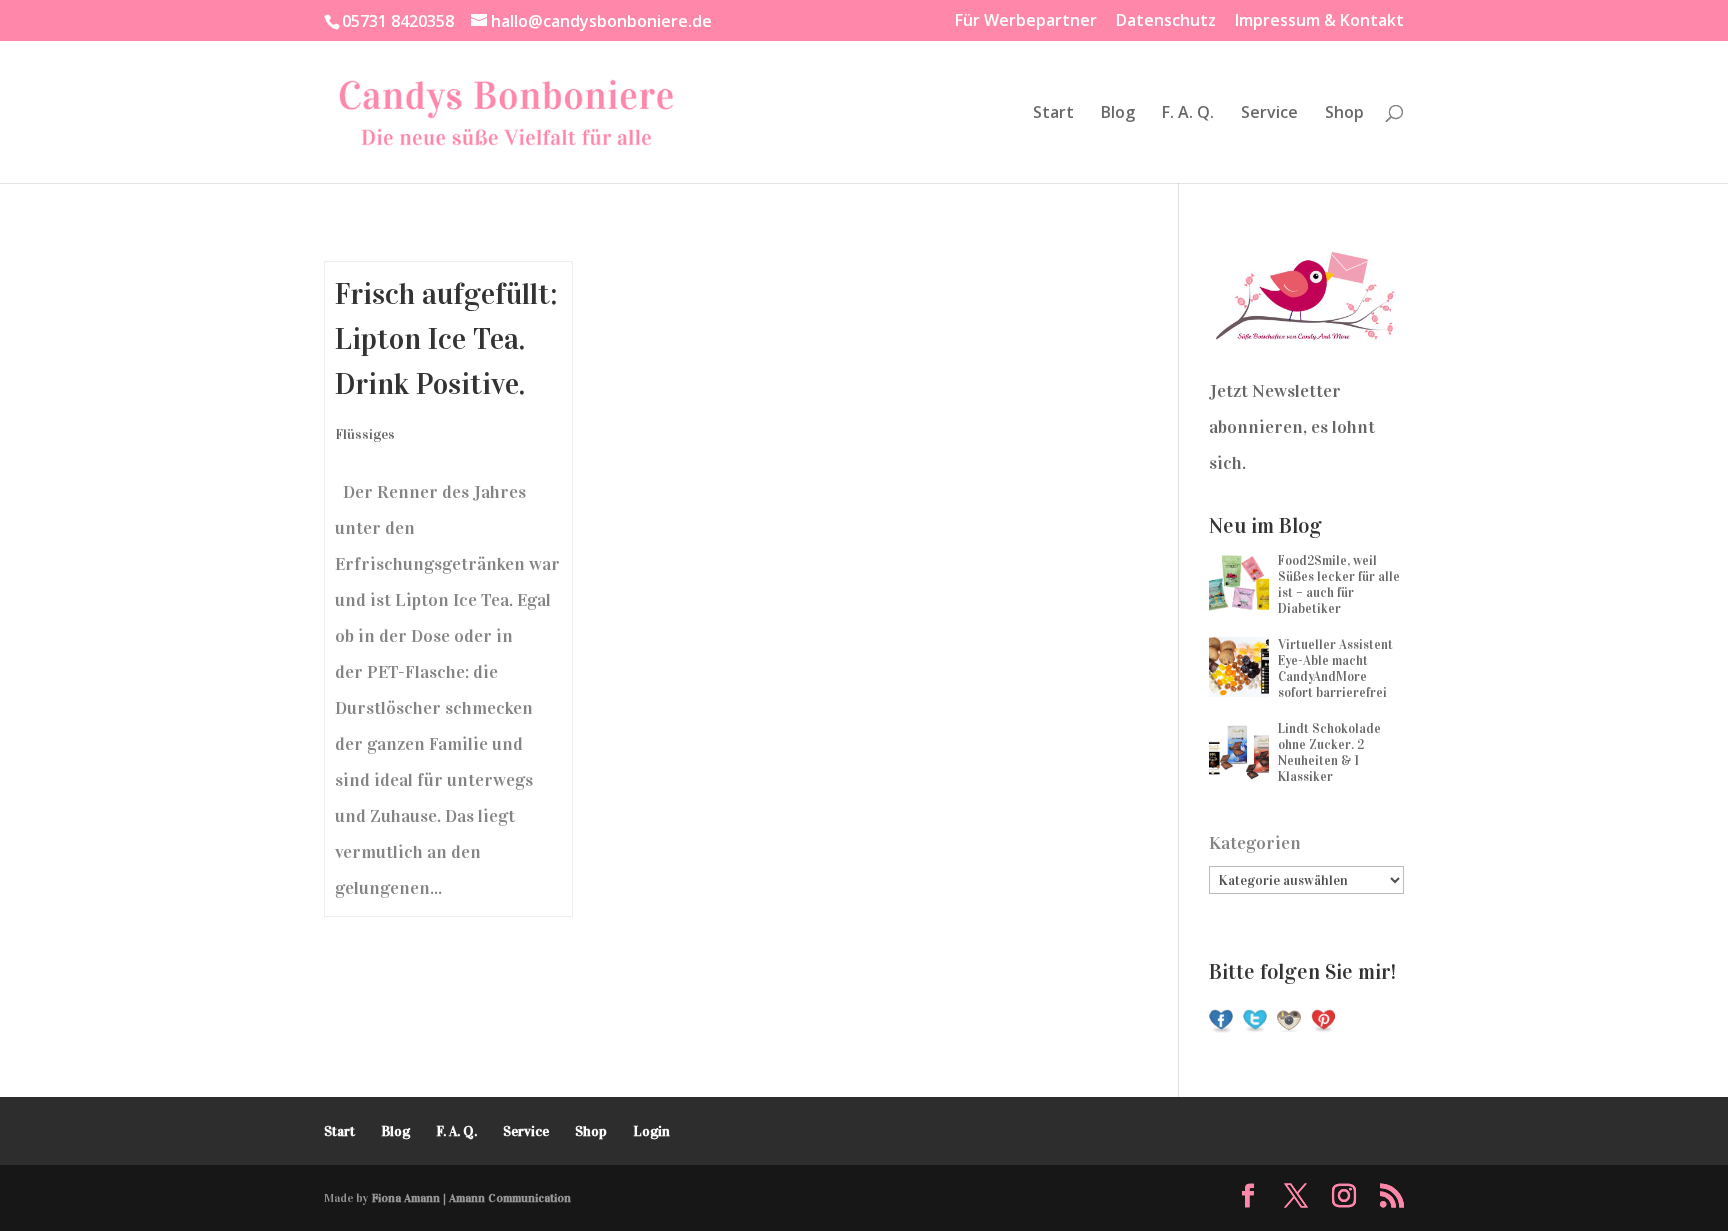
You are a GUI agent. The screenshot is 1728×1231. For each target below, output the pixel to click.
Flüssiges (365, 434)
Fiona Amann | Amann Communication (471, 1198)
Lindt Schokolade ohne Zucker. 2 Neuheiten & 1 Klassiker (1329, 753)
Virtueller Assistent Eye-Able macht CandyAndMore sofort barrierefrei (1335, 669)
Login (651, 1131)
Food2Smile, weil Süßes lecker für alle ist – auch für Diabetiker (1339, 585)
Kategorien (1255, 843)
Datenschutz (1166, 21)
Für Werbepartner (1026, 21)
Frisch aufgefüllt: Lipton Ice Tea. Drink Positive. (446, 339)
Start (1053, 114)
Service (1269, 114)
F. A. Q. (1188, 114)
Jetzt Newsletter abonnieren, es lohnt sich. (1292, 427)
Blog (1118, 114)
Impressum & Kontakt (1319, 21)
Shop (1344, 114)
